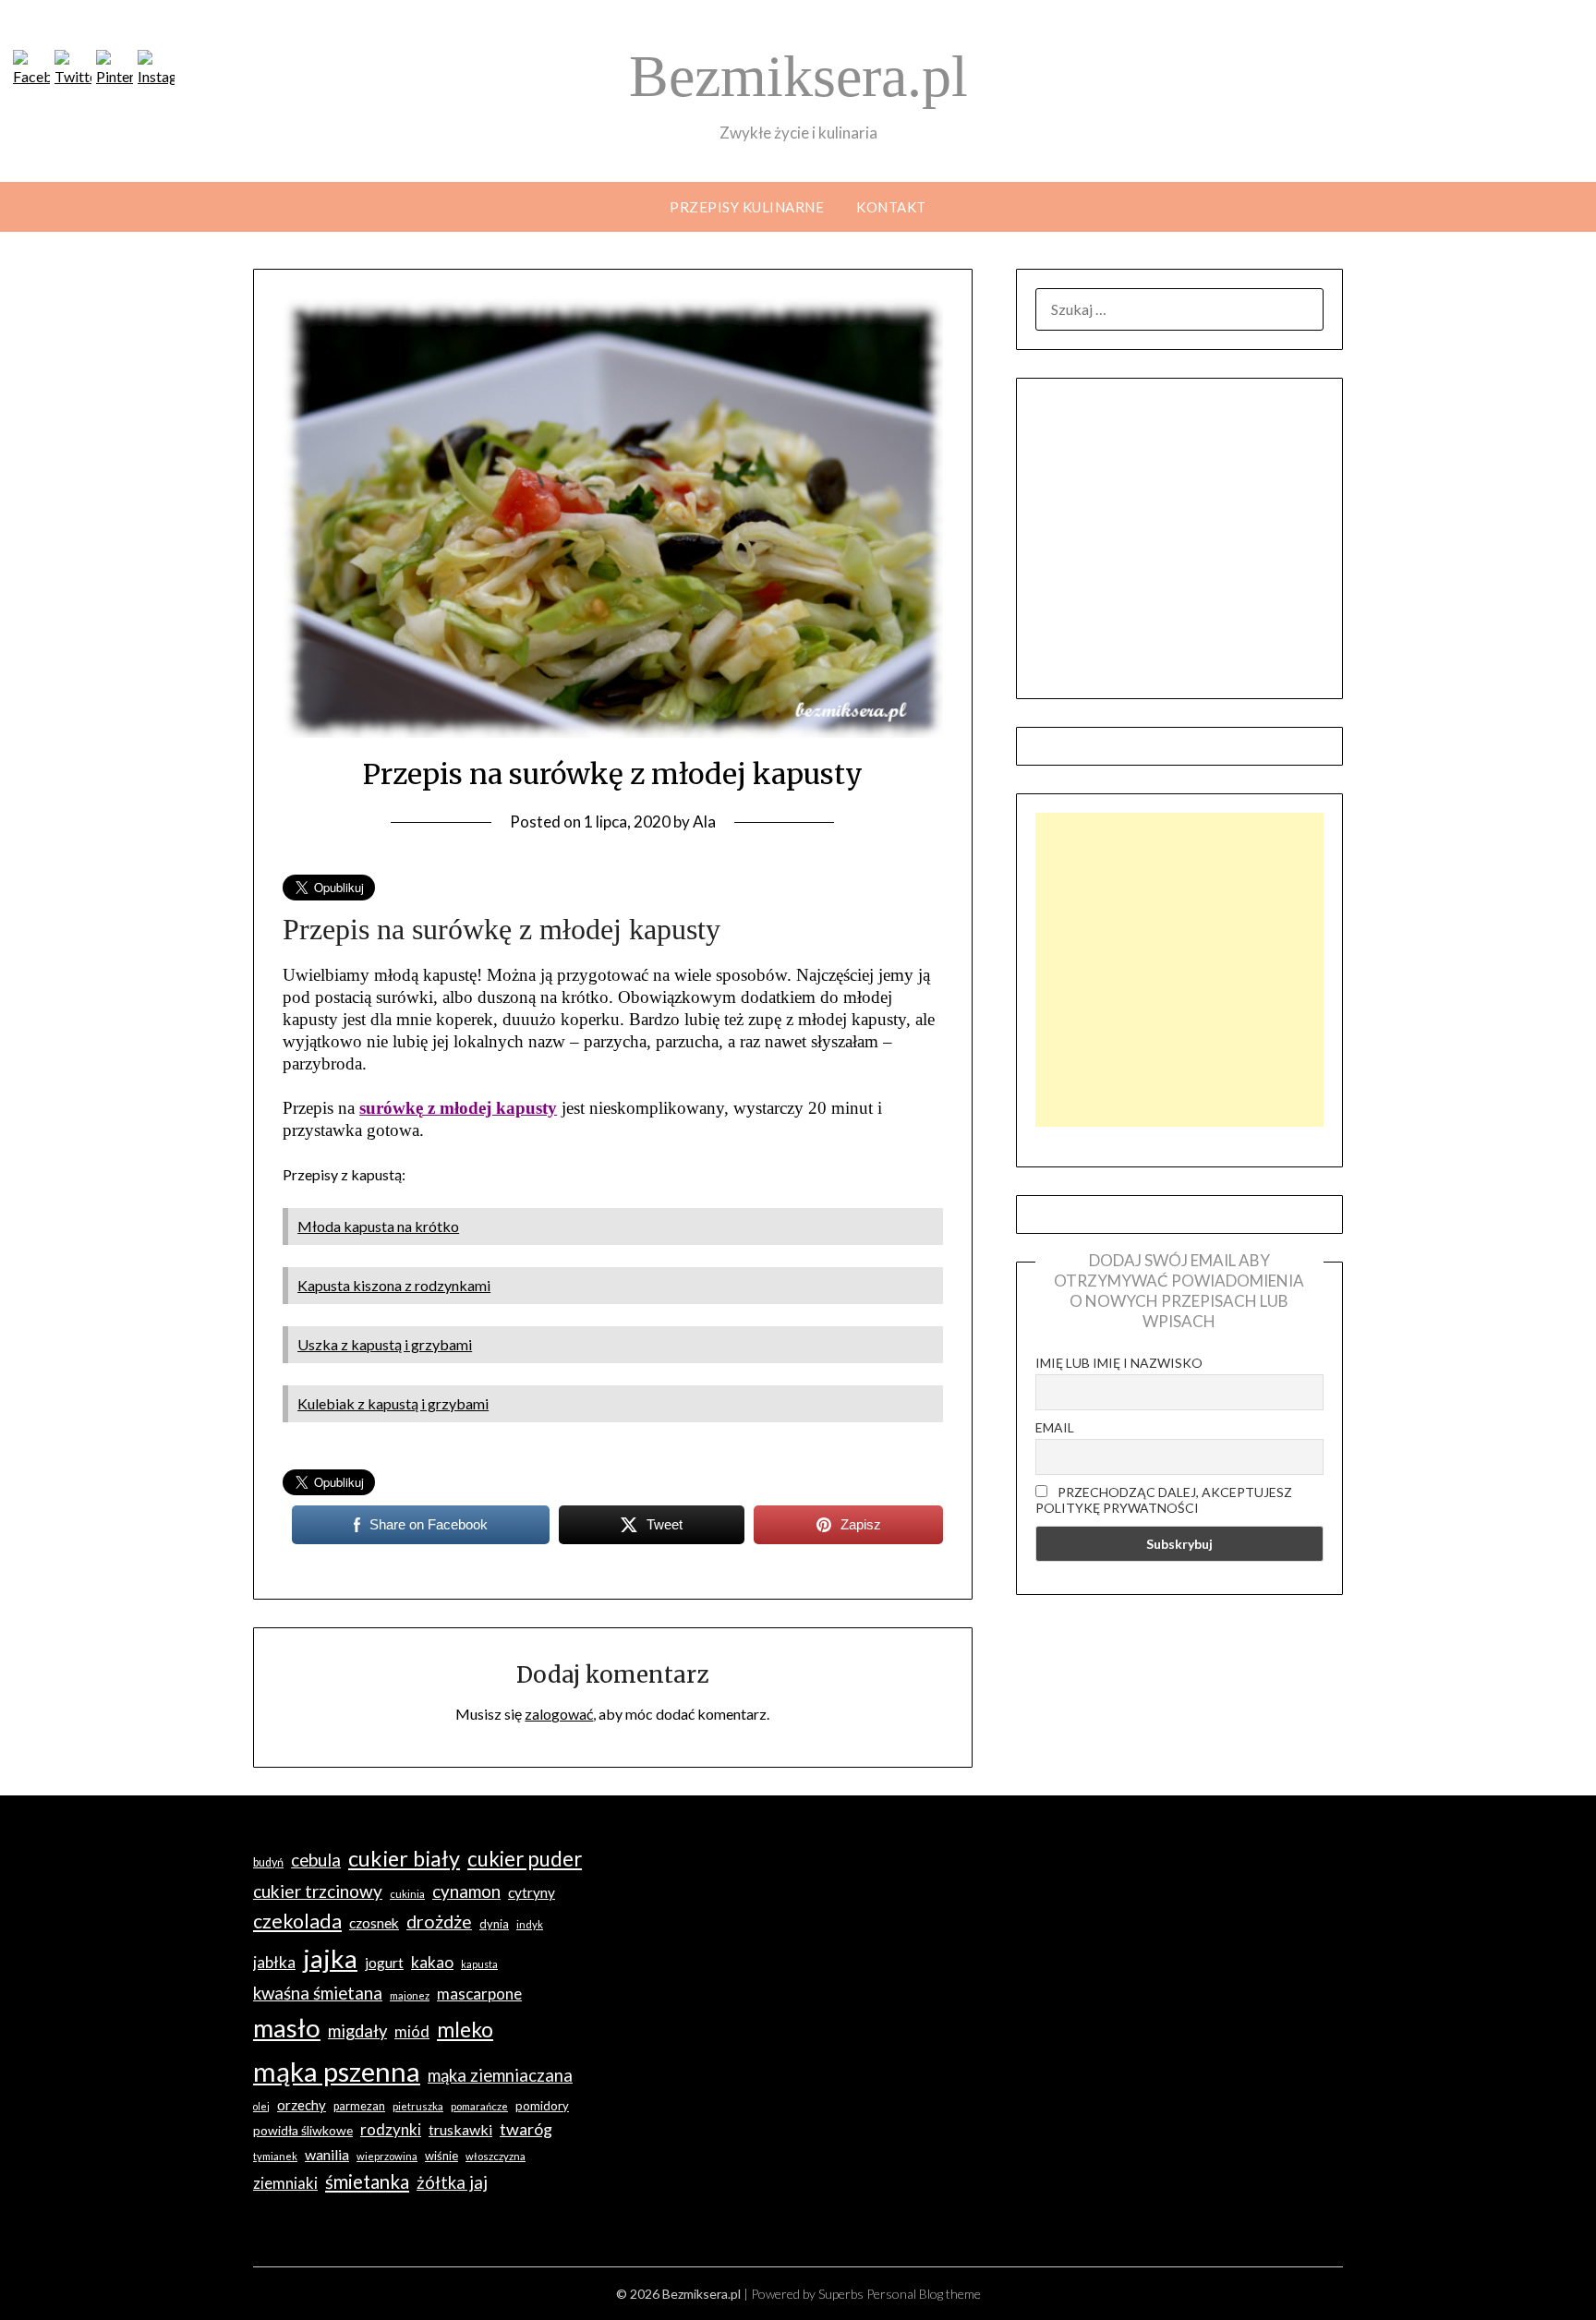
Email (1055, 1427)
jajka (330, 1958)
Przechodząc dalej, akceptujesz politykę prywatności (1164, 1500)
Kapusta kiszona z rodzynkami (394, 1285)
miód (412, 2031)
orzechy (302, 2105)
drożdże (439, 1921)
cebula (316, 1860)
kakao (432, 1962)
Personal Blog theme (924, 2294)
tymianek (275, 2156)
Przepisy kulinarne (747, 207)
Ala (704, 822)
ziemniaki (285, 2183)
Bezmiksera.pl (798, 76)
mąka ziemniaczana (500, 2075)
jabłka (274, 1962)
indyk (530, 1924)
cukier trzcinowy (318, 1891)
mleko (465, 2030)
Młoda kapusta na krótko (378, 1226)
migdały (357, 2031)
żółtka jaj (452, 2182)
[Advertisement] (1179, 970)
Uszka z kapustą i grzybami (385, 1344)
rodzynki (391, 2129)
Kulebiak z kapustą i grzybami (393, 1403)
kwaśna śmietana (318, 1993)
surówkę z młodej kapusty (458, 1108)
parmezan (359, 2106)
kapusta (479, 1964)
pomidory (542, 2106)
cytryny (532, 1892)
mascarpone (479, 1994)
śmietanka (367, 2181)
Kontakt (891, 207)
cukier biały (404, 1858)
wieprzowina (387, 2156)
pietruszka (418, 2106)
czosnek (374, 1923)
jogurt (384, 1963)
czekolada (297, 1921)
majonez (410, 1995)
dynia (494, 1924)
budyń (268, 1862)
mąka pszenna (337, 2071)
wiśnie (441, 2156)
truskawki (460, 2129)
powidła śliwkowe (303, 2130)
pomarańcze (479, 2106)
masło (287, 2028)
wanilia (327, 2154)
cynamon (466, 1891)
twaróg (526, 2129)
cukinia (407, 1894)
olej (261, 2106)
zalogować (559, 1714)
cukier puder (525, 1859)
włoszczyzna (496, 2156)
